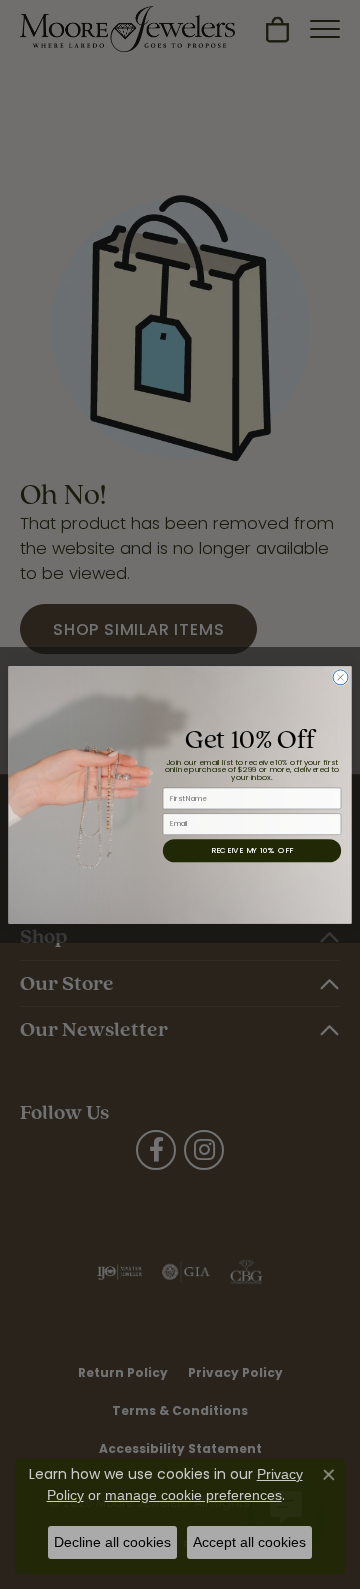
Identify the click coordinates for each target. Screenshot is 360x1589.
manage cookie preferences (193, 1495)
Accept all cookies (249, 1542)
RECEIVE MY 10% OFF (252, 849)
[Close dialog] (340, 676)
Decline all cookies (112, 1542)
